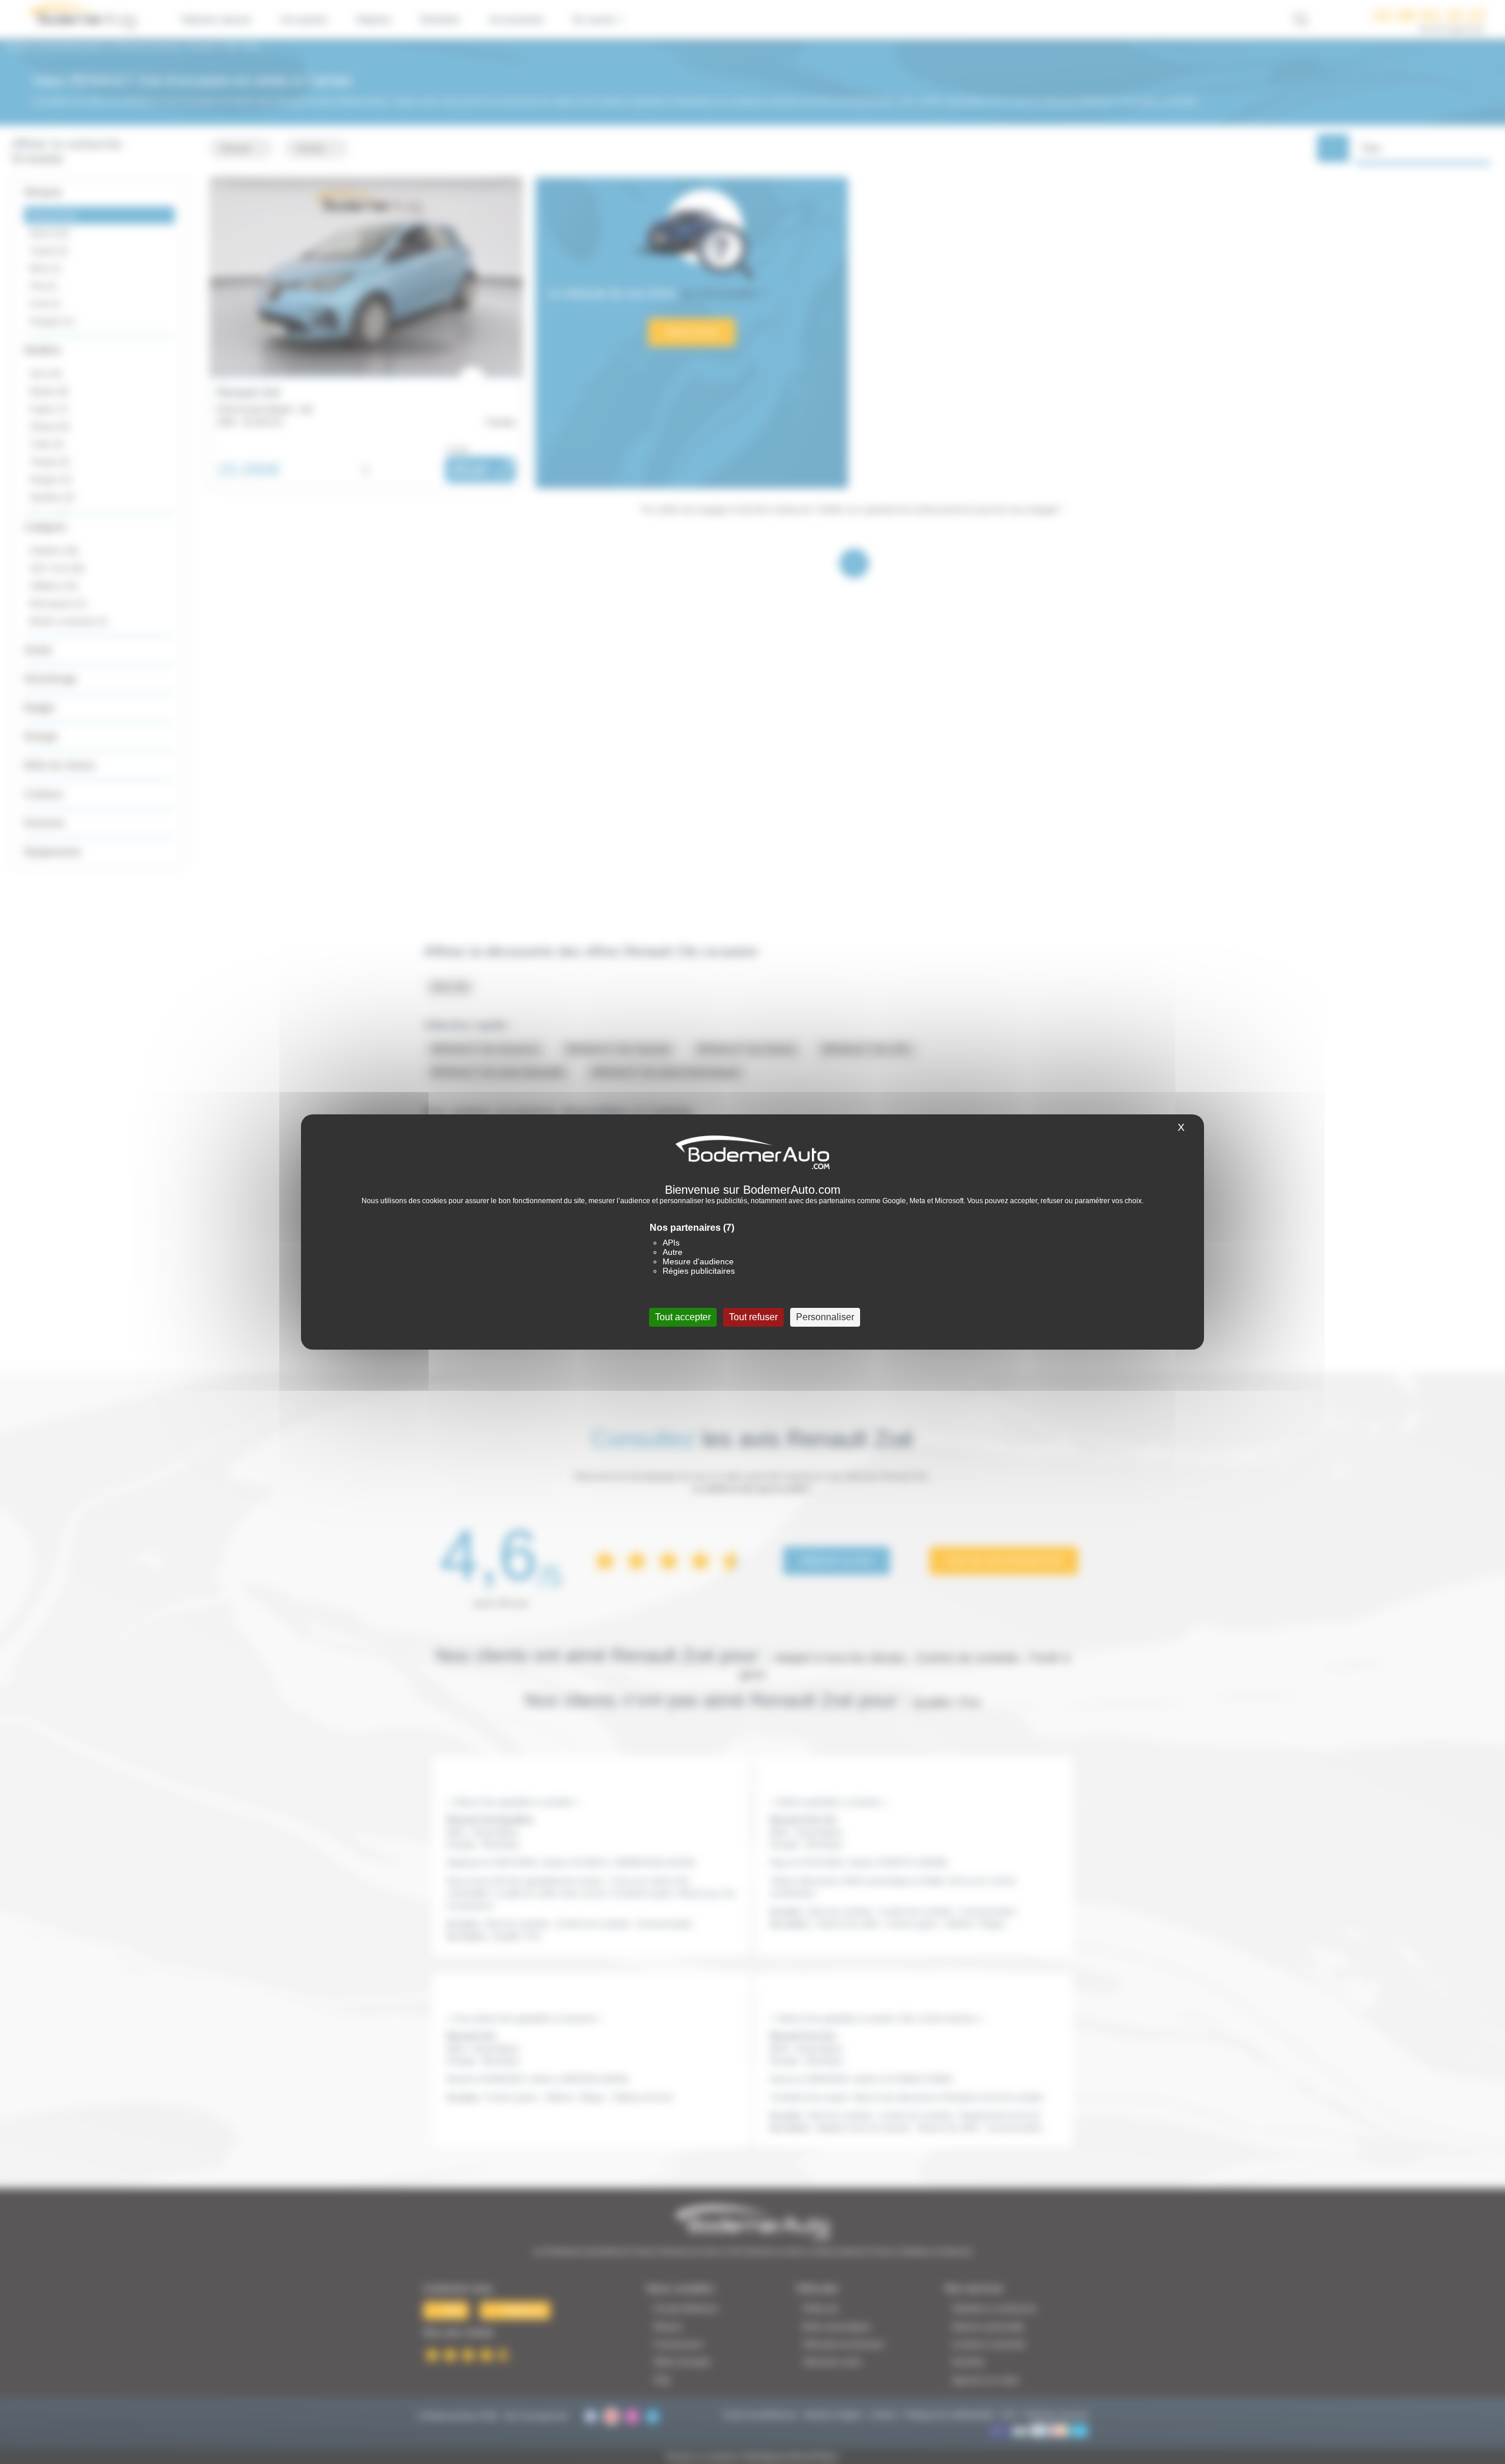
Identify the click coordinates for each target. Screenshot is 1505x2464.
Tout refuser (753, 1317)
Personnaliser (825, 1317)
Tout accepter (683, 1317)
